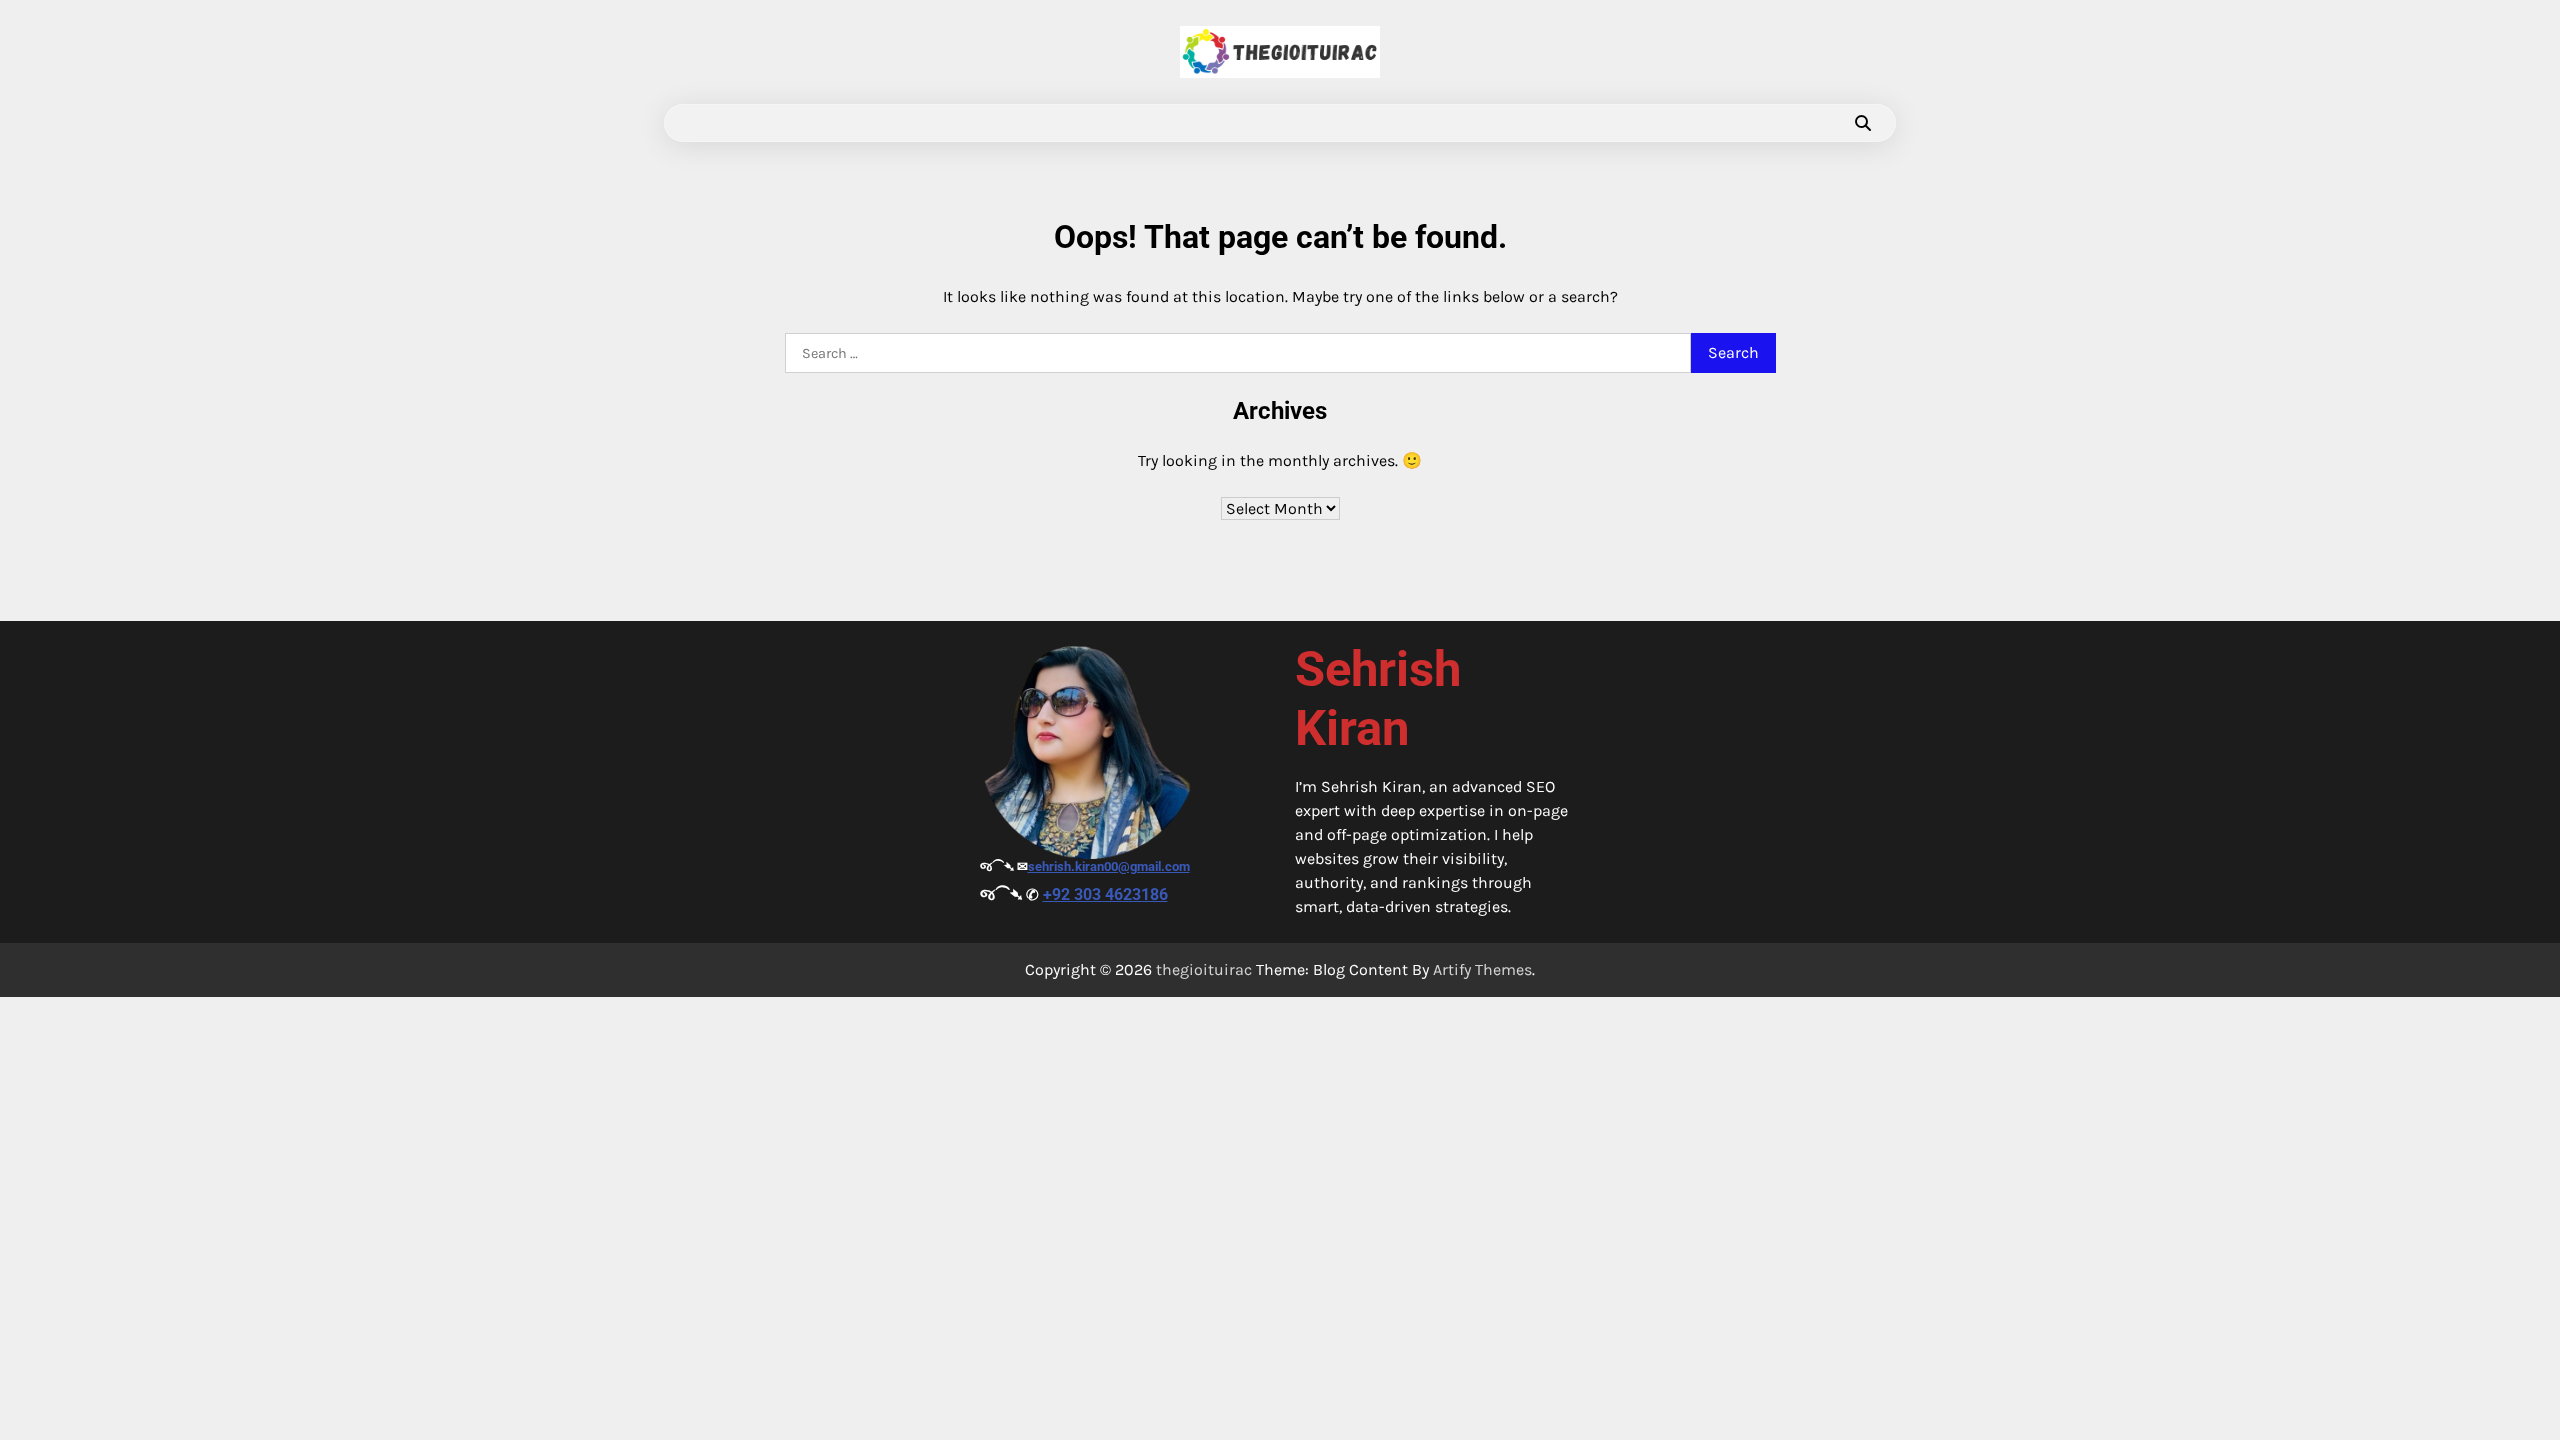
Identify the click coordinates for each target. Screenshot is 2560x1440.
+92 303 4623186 (1105, 894)
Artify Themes (1482, 969)
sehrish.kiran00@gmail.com (1109, 866)
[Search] (1863, 123)
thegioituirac (1204, 969)
